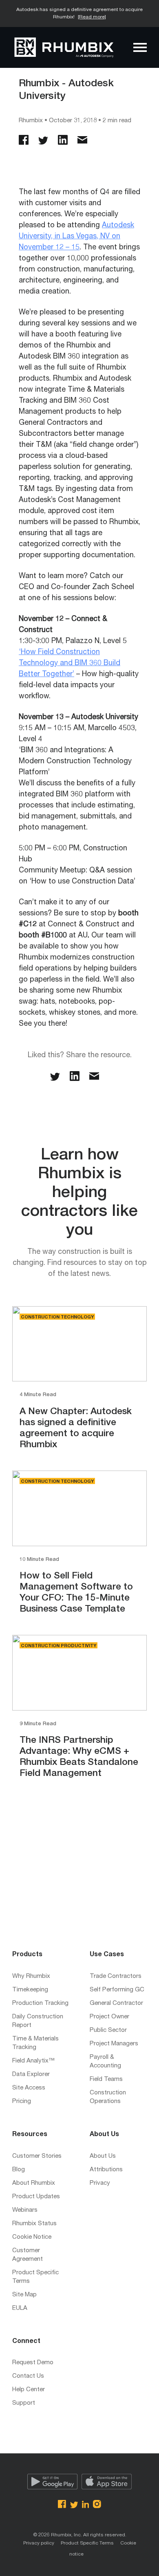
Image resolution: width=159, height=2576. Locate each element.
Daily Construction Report (38, 2021)
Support (24, 2403)
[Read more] (92, 17)
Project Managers (114, 2044)
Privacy (100, 2183)
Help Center (29, 2390)
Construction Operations (108, 2097)
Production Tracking (40, 2003)
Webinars (25, 2210)
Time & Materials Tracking (35, 2043)
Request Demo (33, 2363)
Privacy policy (39, 2543)
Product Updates (36, 2197)
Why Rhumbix (31, 1976)
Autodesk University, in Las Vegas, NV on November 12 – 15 (76, 237)
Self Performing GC (117, 1990)
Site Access (29, 2088)
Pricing (22, 2102)
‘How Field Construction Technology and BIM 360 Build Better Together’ (70, 664)
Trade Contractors (116, 1976)
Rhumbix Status (34, 2224)
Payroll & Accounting (105, 2062)
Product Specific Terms (35, 2277)
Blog (19, 2170)
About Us (103, 2156)
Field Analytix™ (33, 2061)
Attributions (106, 2170)
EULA (20, 2308)
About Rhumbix (34, 2183)
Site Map (24, 2295)
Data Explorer (31, 2075)
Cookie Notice (32, 2237)
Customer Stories (37, 2156)
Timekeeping (30, 1990)
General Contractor (116, 2003)
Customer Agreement (28, 2255)
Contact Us (28, 2376)
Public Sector (108, 2030)
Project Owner (109, 2017)
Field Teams (106, 2079)
